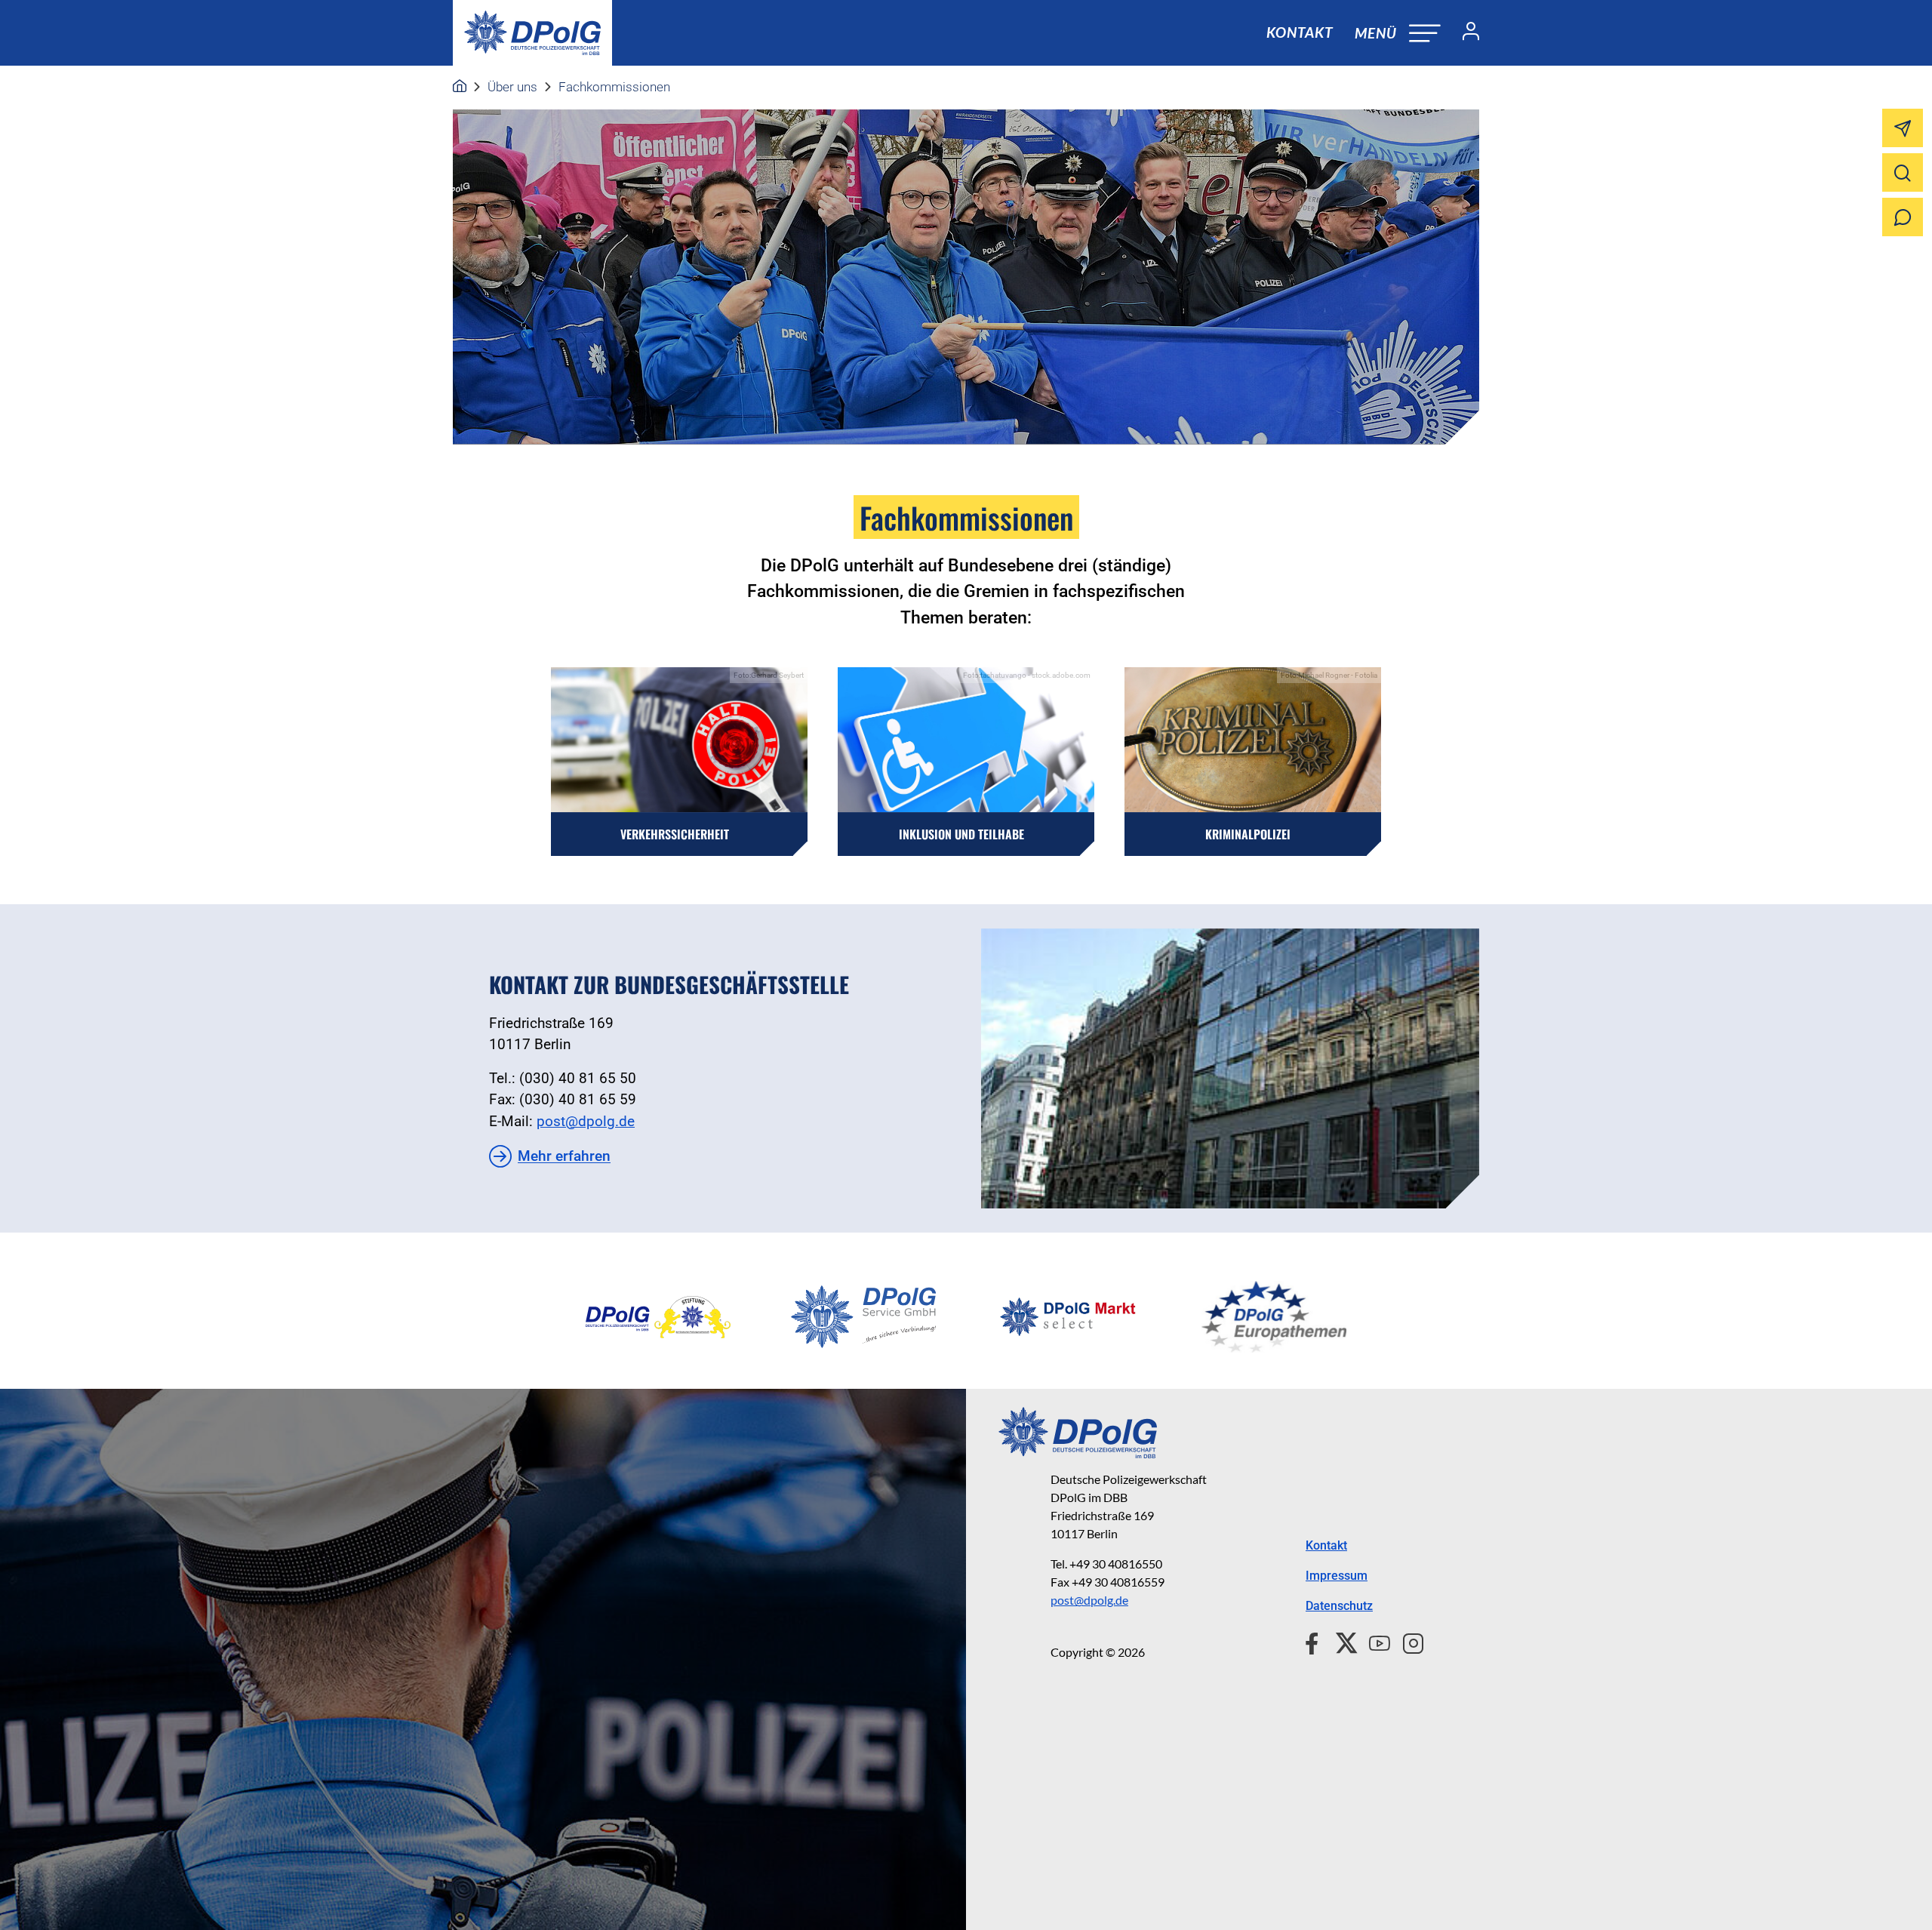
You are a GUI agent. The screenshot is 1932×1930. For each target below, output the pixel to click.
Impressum (1337, 1576)
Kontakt (1300, 32)
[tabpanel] (658, 1317)
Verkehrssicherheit (675, 834)
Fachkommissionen (614, 87)
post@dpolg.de (586, 1121)
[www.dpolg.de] (460, 87)
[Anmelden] (1465, 33)
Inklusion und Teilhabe (961, 834)
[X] (1341, 1641)
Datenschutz (1339, 1606)
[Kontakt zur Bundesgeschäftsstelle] (1230, 1068)
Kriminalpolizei (1248, 834)
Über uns (512, 87)
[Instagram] (1407, 1641)
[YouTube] (1374, 1641)
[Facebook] (1315, 1641)
